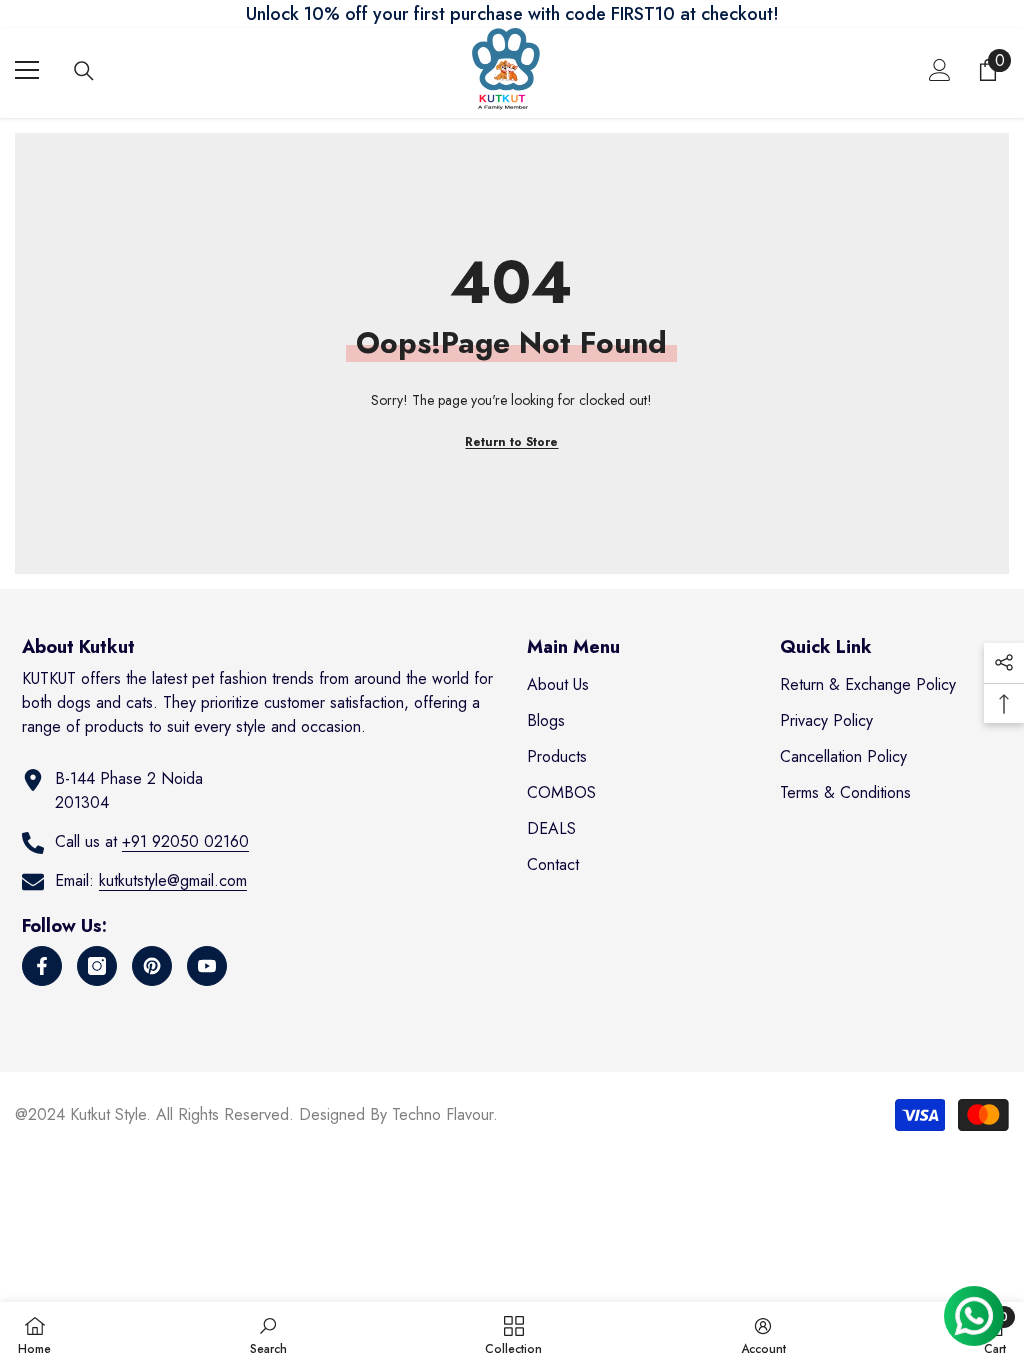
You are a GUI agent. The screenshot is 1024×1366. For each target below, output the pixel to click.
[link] (268, 1334)
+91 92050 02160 (185, 841)
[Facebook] (42, 966)
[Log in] (940, 70)
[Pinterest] (152, 966)
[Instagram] (97, 966)
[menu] (27, 70)
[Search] (84, 71)
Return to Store (511, 442)
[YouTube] (207, 966)
